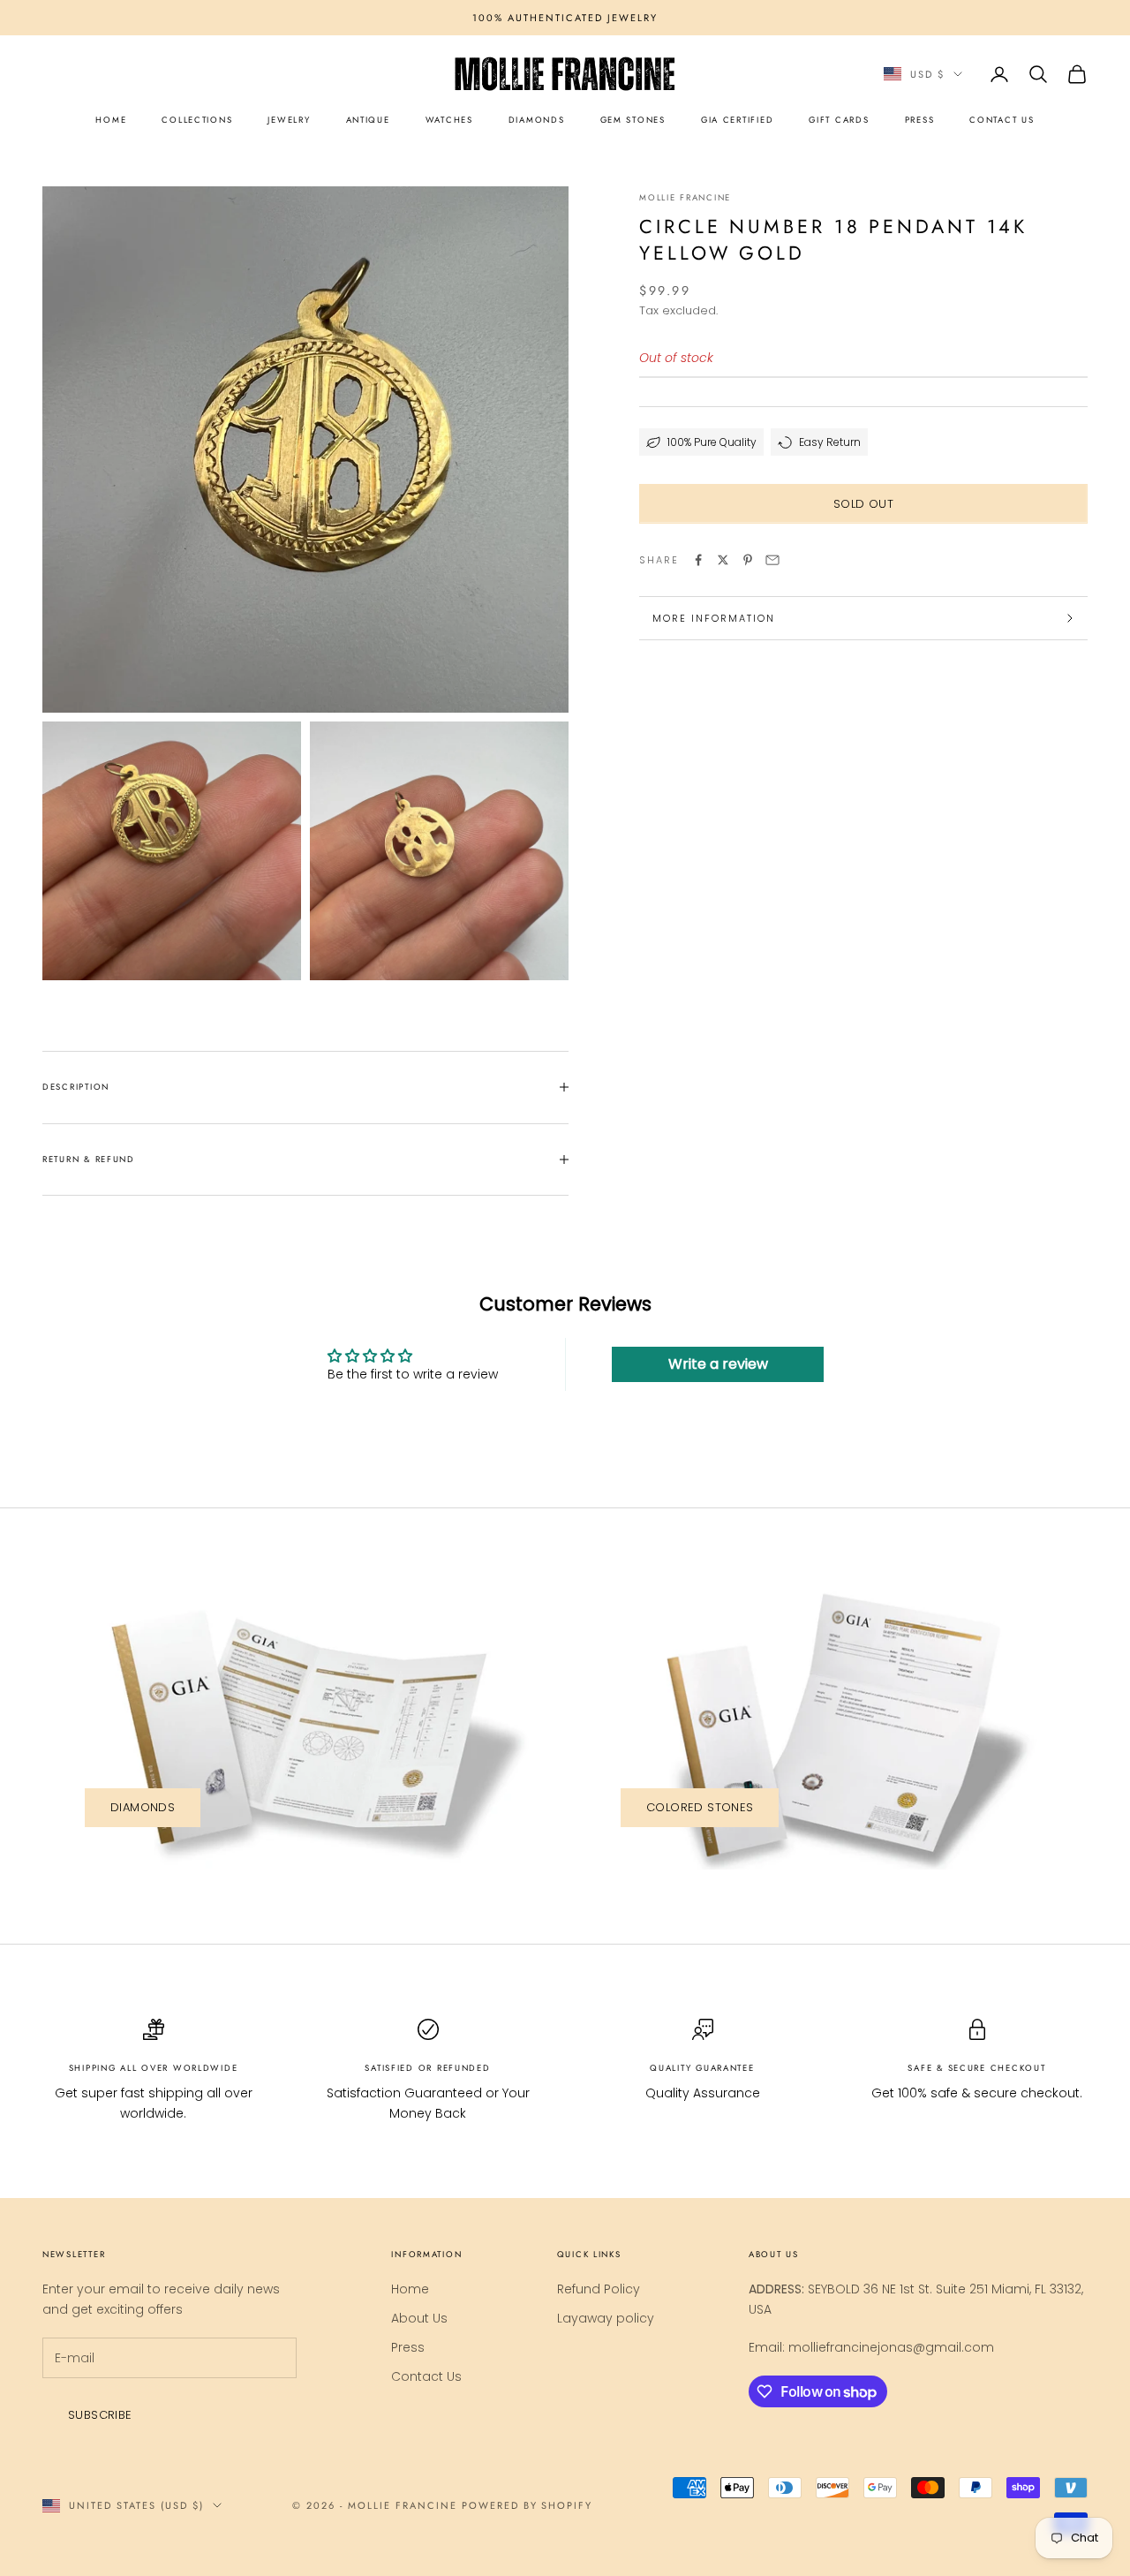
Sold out (863, 504)
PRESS (920, 120)
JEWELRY (289, 120)
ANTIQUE (368, 120)
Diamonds (143, 1807)
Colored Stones (700, 1807)
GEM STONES (633, 120)
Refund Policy (599, 2289)
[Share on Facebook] (698, 560)
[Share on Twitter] (723, 560)
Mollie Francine (685, 198)
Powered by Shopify (527, 2505)
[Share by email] (772, 560)
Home (410, 2289)
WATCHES (449, 120)
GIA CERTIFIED (737, 120)
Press (408, 2347)
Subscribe (100, 2415)
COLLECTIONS (197, 120)
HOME (111, 120)
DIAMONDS (537, 120)
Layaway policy (606, 2318)
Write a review (718, 1364)
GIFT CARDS (839, 120)
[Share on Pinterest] (748, 560)
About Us (419, 2318)
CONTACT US (1002, 120)
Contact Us (426, 2376)
